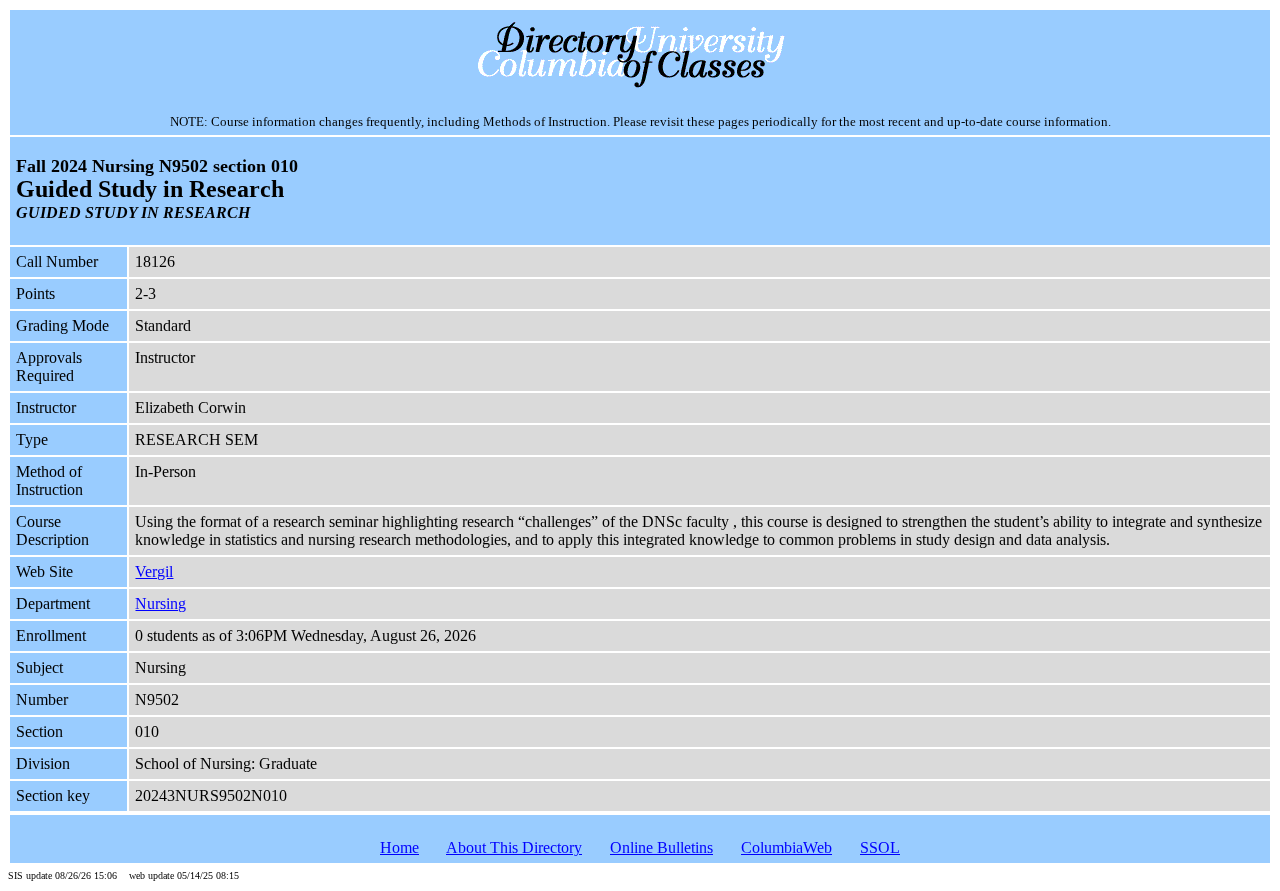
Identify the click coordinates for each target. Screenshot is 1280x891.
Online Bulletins (661, 847)
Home (399, 847)
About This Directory (514, 847)
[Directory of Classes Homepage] (640, 85)
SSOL (880, 847)
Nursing (160, 603)
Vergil (154, 571)
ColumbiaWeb (786, 847)
